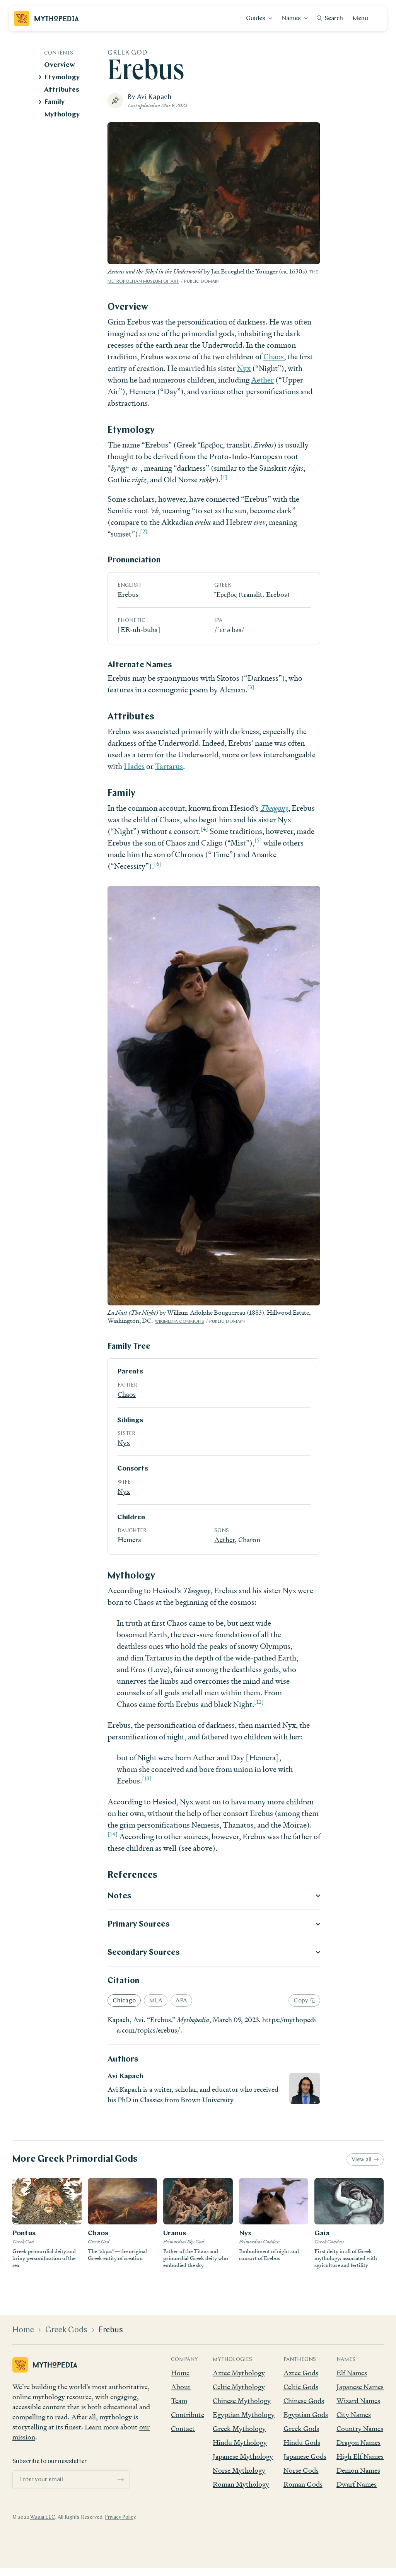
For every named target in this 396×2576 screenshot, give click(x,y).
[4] (204, 829)
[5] (258, 840)
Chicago (124, 2001)
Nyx (244, 368)
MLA (156, 2001)
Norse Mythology (239, 2470)
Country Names (360, 2428)
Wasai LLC (43, 2517)
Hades (134, 766)
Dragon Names (358, 2442)
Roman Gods (303, 2484)
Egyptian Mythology (244, 2415)
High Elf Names (360, 2456)
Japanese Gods (305, 2456)
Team (179, 2401)
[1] (224, 477)
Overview (59, 65)
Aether (262, 380)
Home (23, 2330)
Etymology (62, 78)
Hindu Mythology (240, 2442)
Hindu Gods (302, 2442)
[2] (144, 531)
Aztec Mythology (239, 2373)
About (181, 2387)
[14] (113, 1834)
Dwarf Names (357, 2484)
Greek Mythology (239, 2428)
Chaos (274, 357)
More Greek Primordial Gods (75, 2159)
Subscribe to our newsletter (49, 2462)
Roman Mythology (241, 2484)
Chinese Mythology (242, 2401)
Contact (183, 2428)
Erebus (111, 2330)
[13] (147, 1779)
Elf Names (352, 2373)
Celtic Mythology (239, 2387)
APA (181, 2001)
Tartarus (169, 766)
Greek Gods (66, 2330)
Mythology (62, 115)
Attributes (62, 90)
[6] (158, 864)
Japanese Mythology (243, 2456)
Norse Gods (301, 2470)
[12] (259, 1702)
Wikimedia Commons (179, 1322)
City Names (354, 2415)
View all (362, 2160)
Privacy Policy (120, 2517)
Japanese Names (360, 2387)
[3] (251, 687)
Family (54, 102)
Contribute (188, 2415)
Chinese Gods (304, 2401)
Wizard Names (358, 2401)
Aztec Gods (301, 2373)
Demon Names (358, 2470)
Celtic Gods (301, 2387)
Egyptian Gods (306, 2415)
